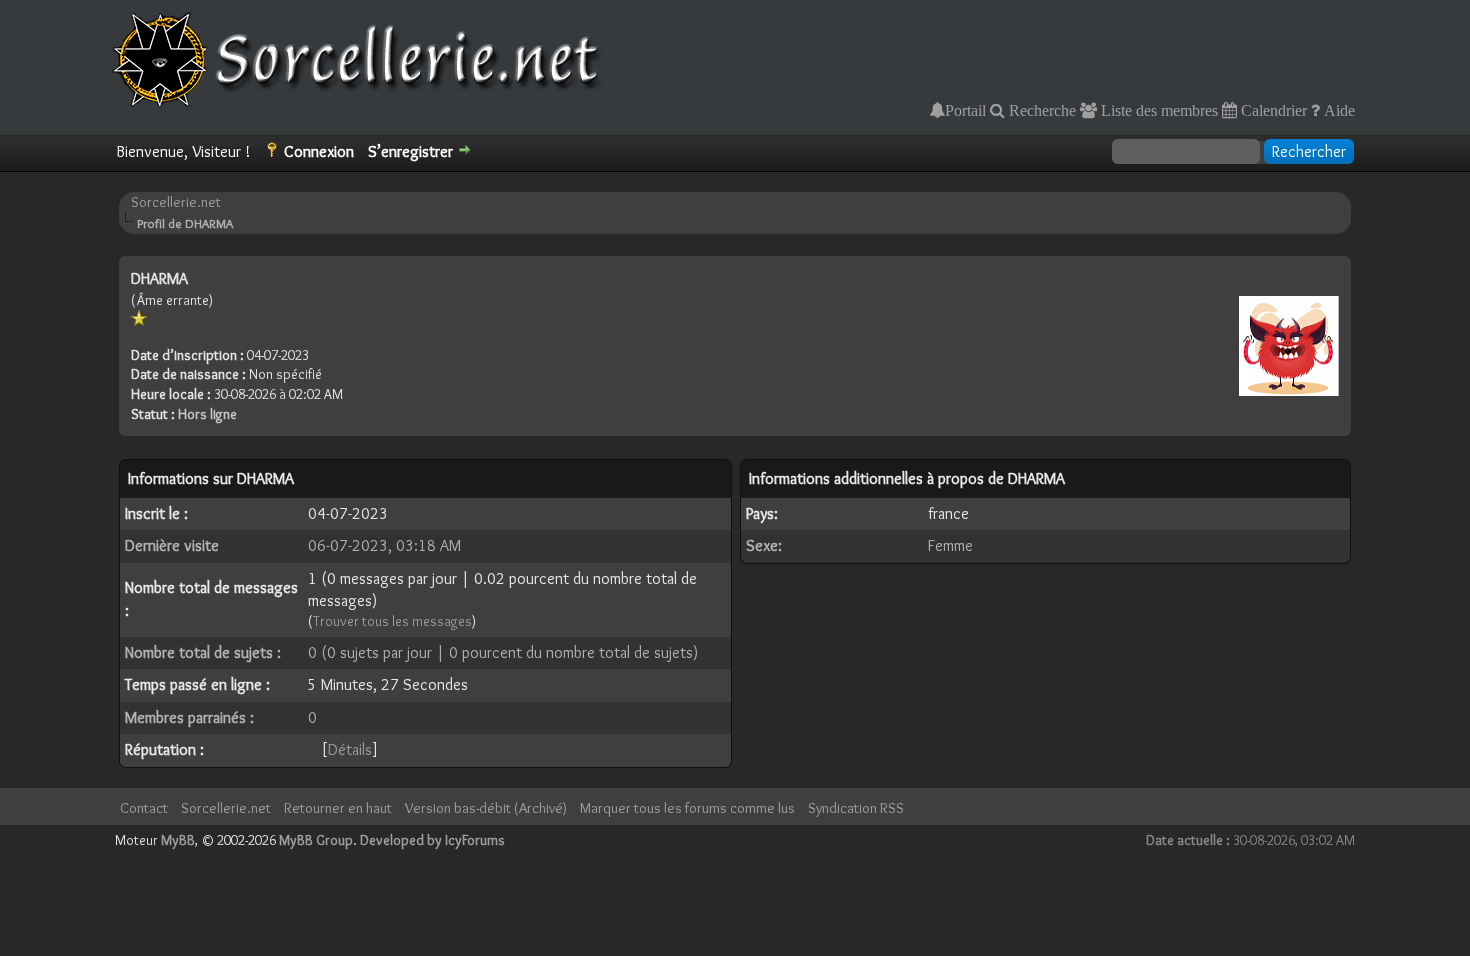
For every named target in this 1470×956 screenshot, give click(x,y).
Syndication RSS (856, 808)
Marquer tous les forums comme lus (687, 808)
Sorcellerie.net (176, 202)
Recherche (1040, 110)
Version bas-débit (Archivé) (486, 808)
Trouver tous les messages (392, 621)
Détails (350, 749)
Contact (144, 808)
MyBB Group (316, 840)
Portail (965, 110)
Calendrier (1272, 110)
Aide (1337, 110)
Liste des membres (1157, 110)
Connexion (319, 151)
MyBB (178, 840)
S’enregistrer (410, 151)
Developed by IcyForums (432, 840)
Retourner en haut (338, 808)
